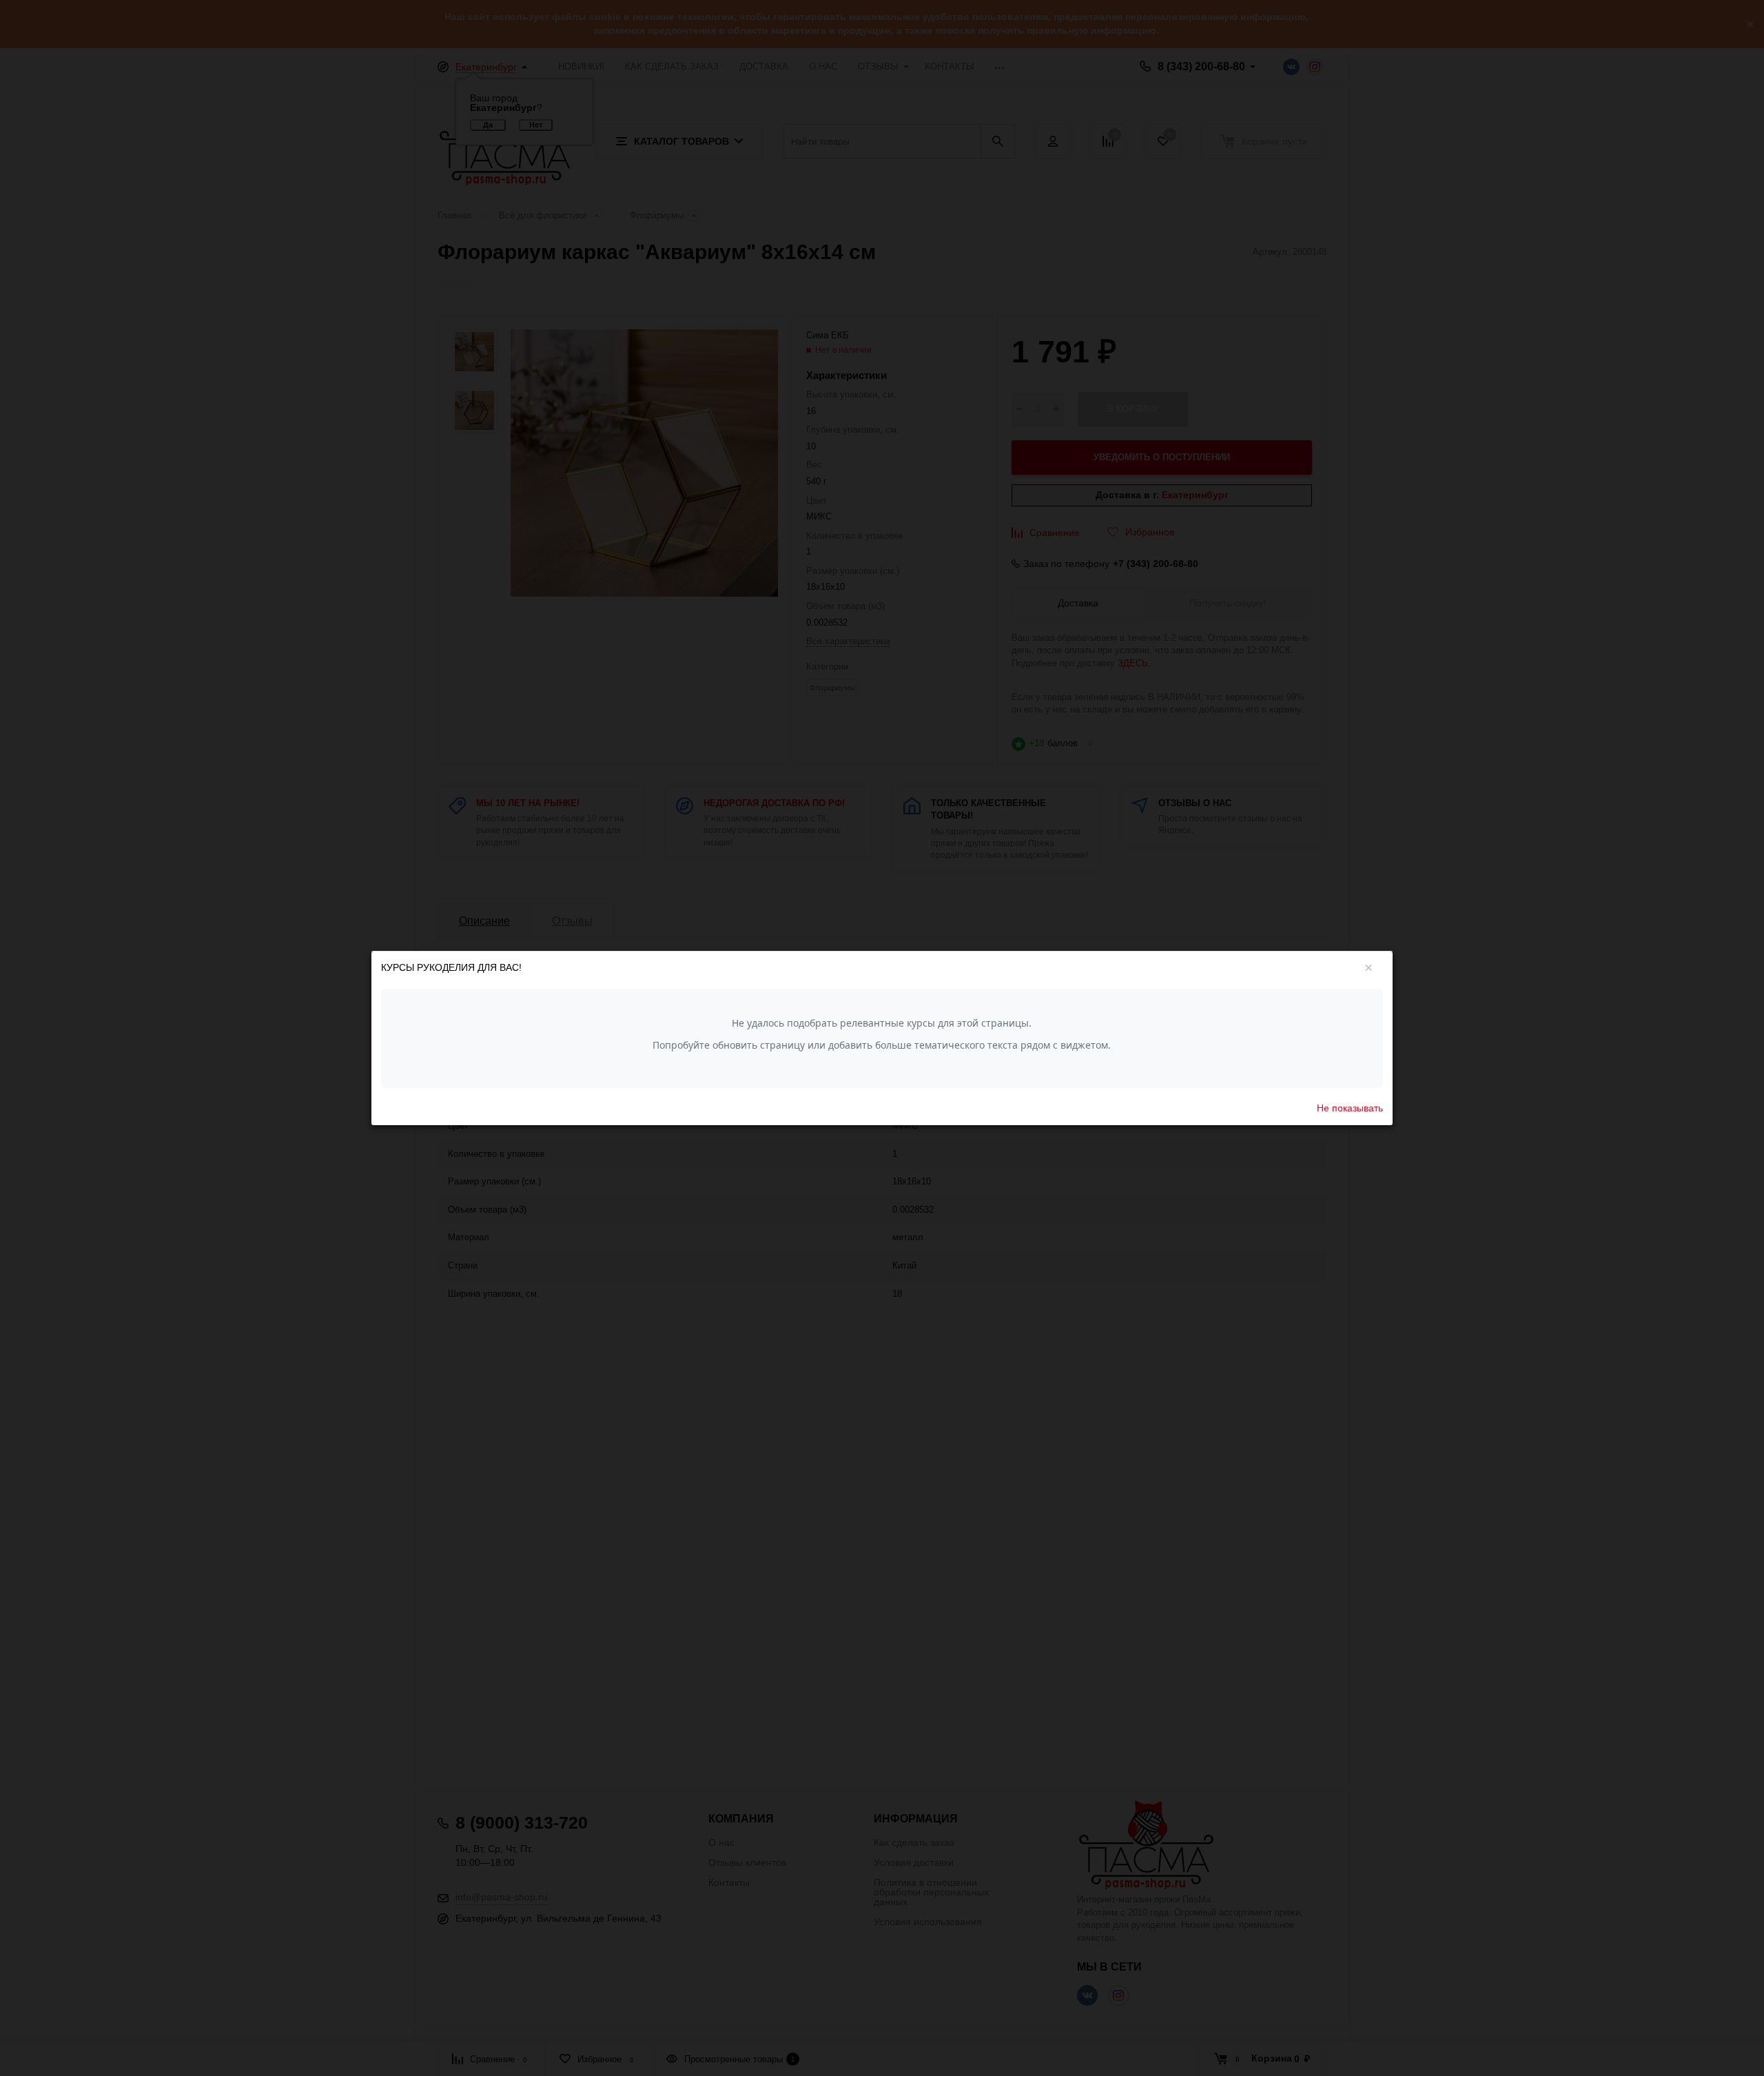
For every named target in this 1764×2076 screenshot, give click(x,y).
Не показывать (1350, 1107)
